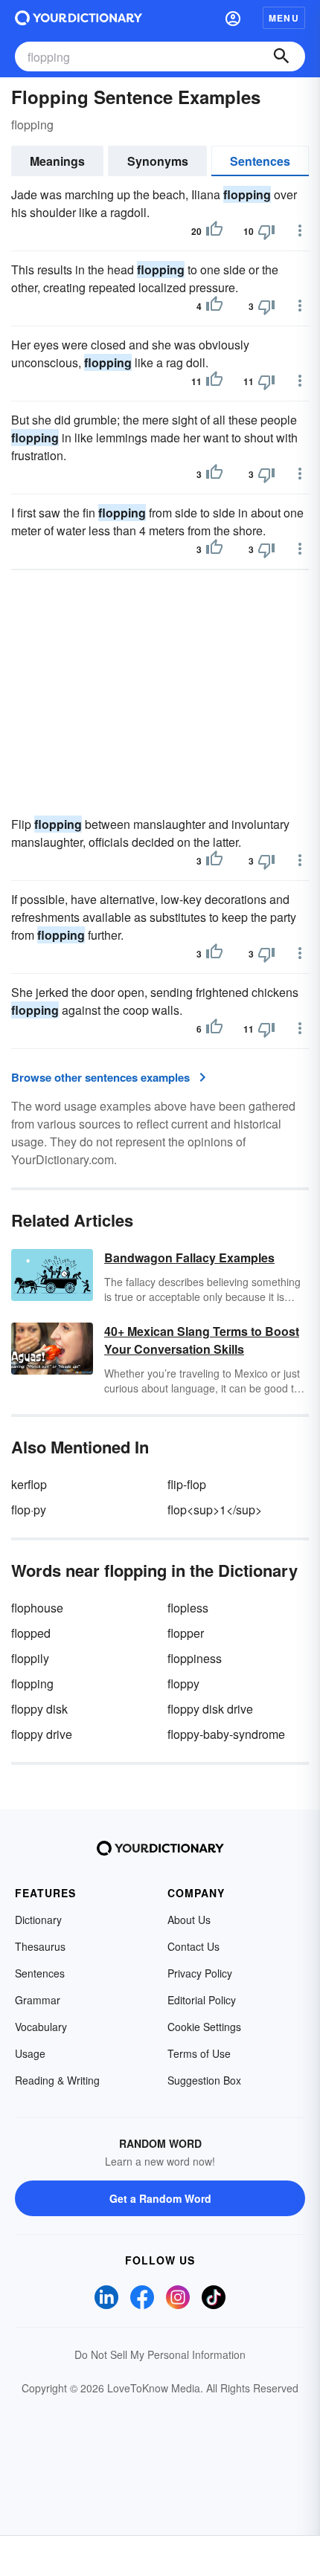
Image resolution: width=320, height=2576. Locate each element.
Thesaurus (40, 1946)
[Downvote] (266, 231)
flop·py (29, 1510)
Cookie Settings (204, 2027)
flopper (186, 1633)
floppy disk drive (210, 1709)
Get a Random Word (160, 2198)
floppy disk (39, 1709)
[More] (300, 230)
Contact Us (193, 1946)
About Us (189, 1920)
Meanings (57, 161)
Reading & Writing (57, 2080)
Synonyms (158, 161)
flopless (188, 1608)
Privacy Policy (200, 1973)
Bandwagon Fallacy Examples (189, 1258)
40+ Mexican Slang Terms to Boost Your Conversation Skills (202, 1340)
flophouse (37, 1608)
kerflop (29, 1484)
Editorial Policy (202, 2000)
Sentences (260, 161)
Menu (284, 18)
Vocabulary (41, 2027)
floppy (183, 1684)
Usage (30, 2053)
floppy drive (42, 1734)
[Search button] (281, 57)
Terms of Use (199, 2053)
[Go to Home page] (79, 18)
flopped (31, 1633)
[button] (233, 18)
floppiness (195, 1658)
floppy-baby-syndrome (226, 1734)
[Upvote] (214, 231)
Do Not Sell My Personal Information (160, 2354)
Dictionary (38, 1920)
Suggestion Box (204, 2080)
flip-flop (187, 1484)
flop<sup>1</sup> (215, 1510)
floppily (30, 1658)
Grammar (38, 2000)
